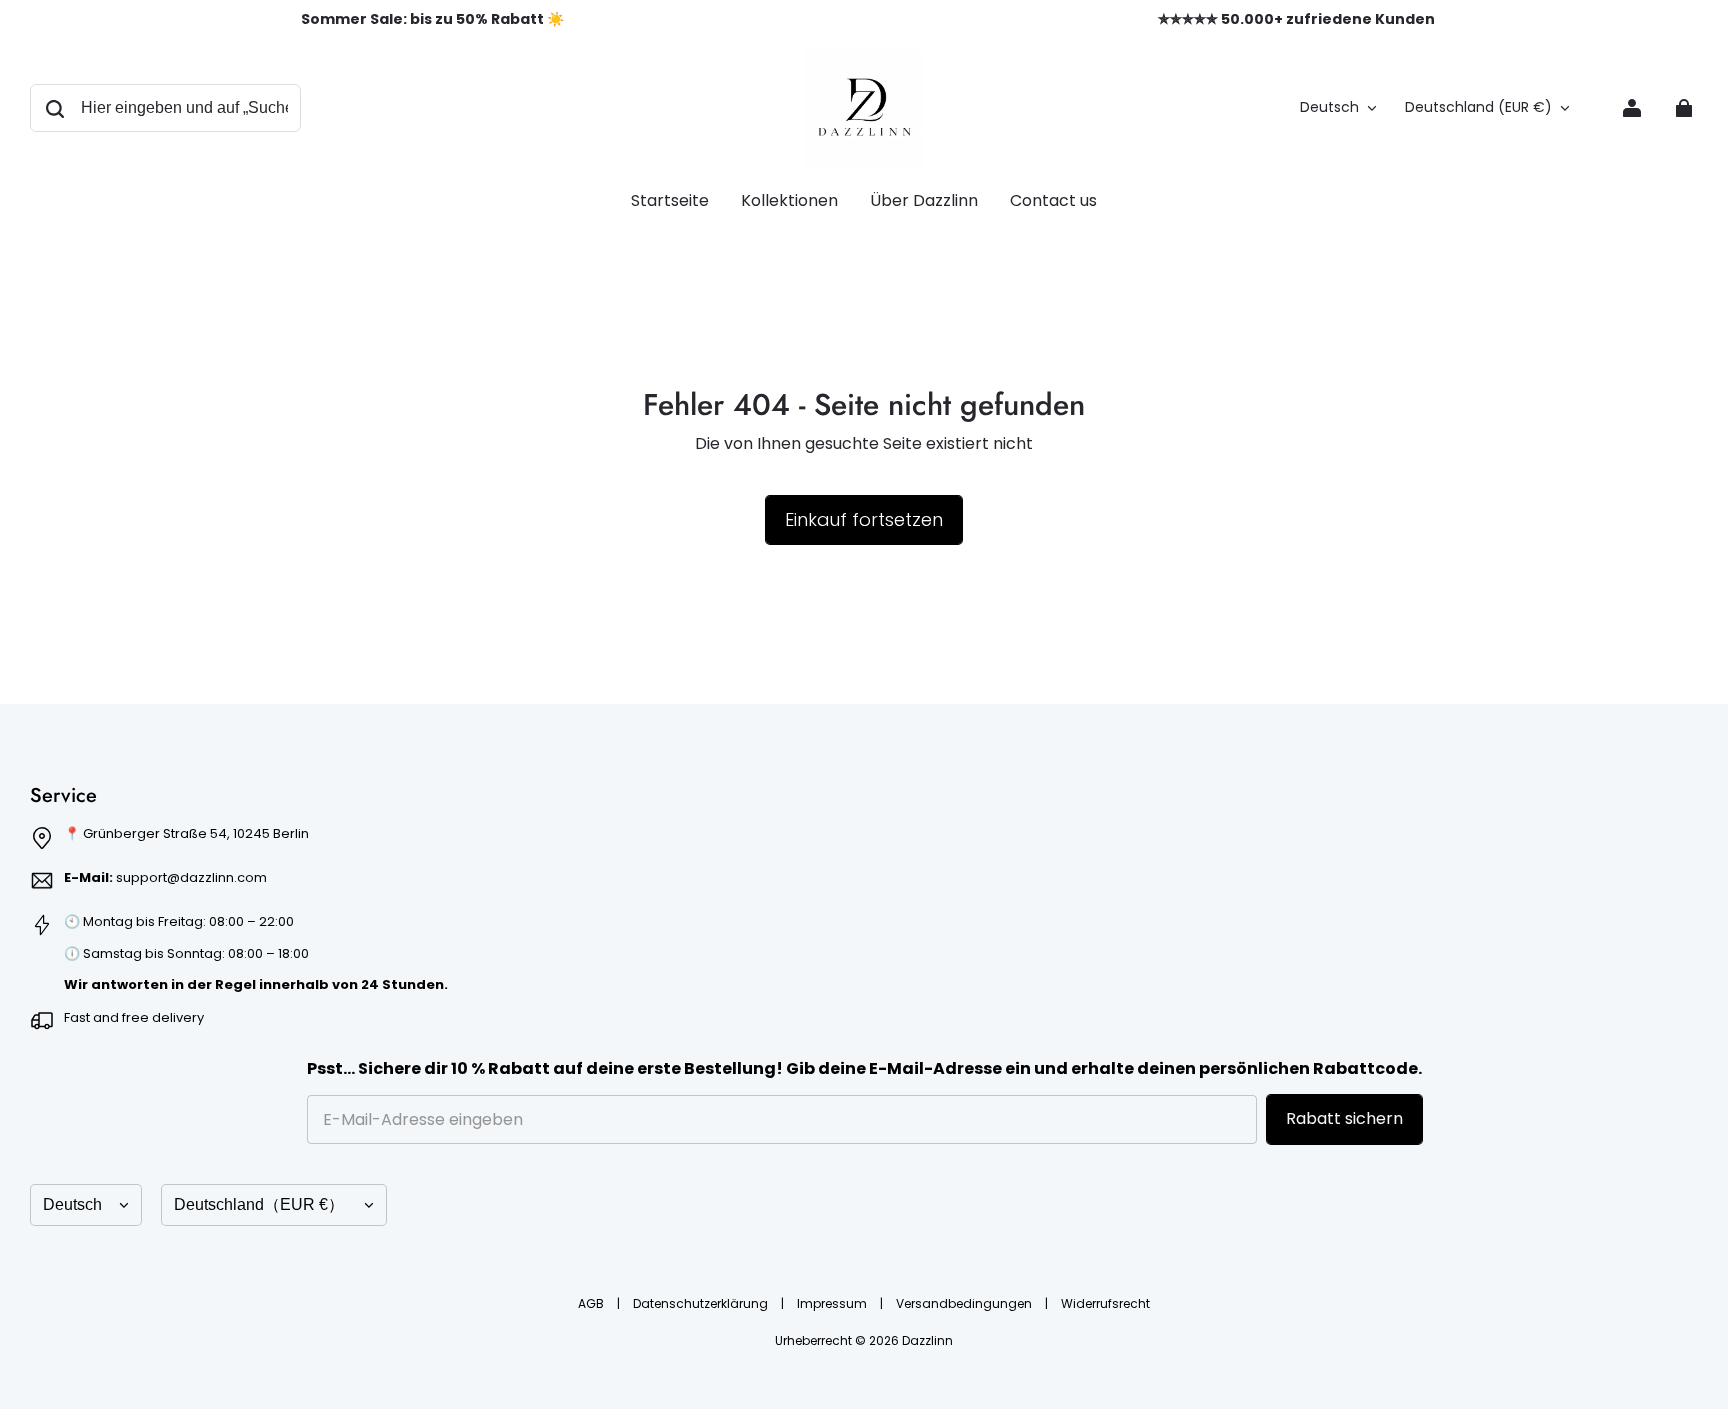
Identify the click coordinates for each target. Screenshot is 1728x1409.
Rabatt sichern (1344, 1118)
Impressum (833, 1303)
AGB (592, 1303)
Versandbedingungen (965, 1303)
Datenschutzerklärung (702, 1303)
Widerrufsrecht (1105, 1303)
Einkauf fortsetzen (864, 519)
